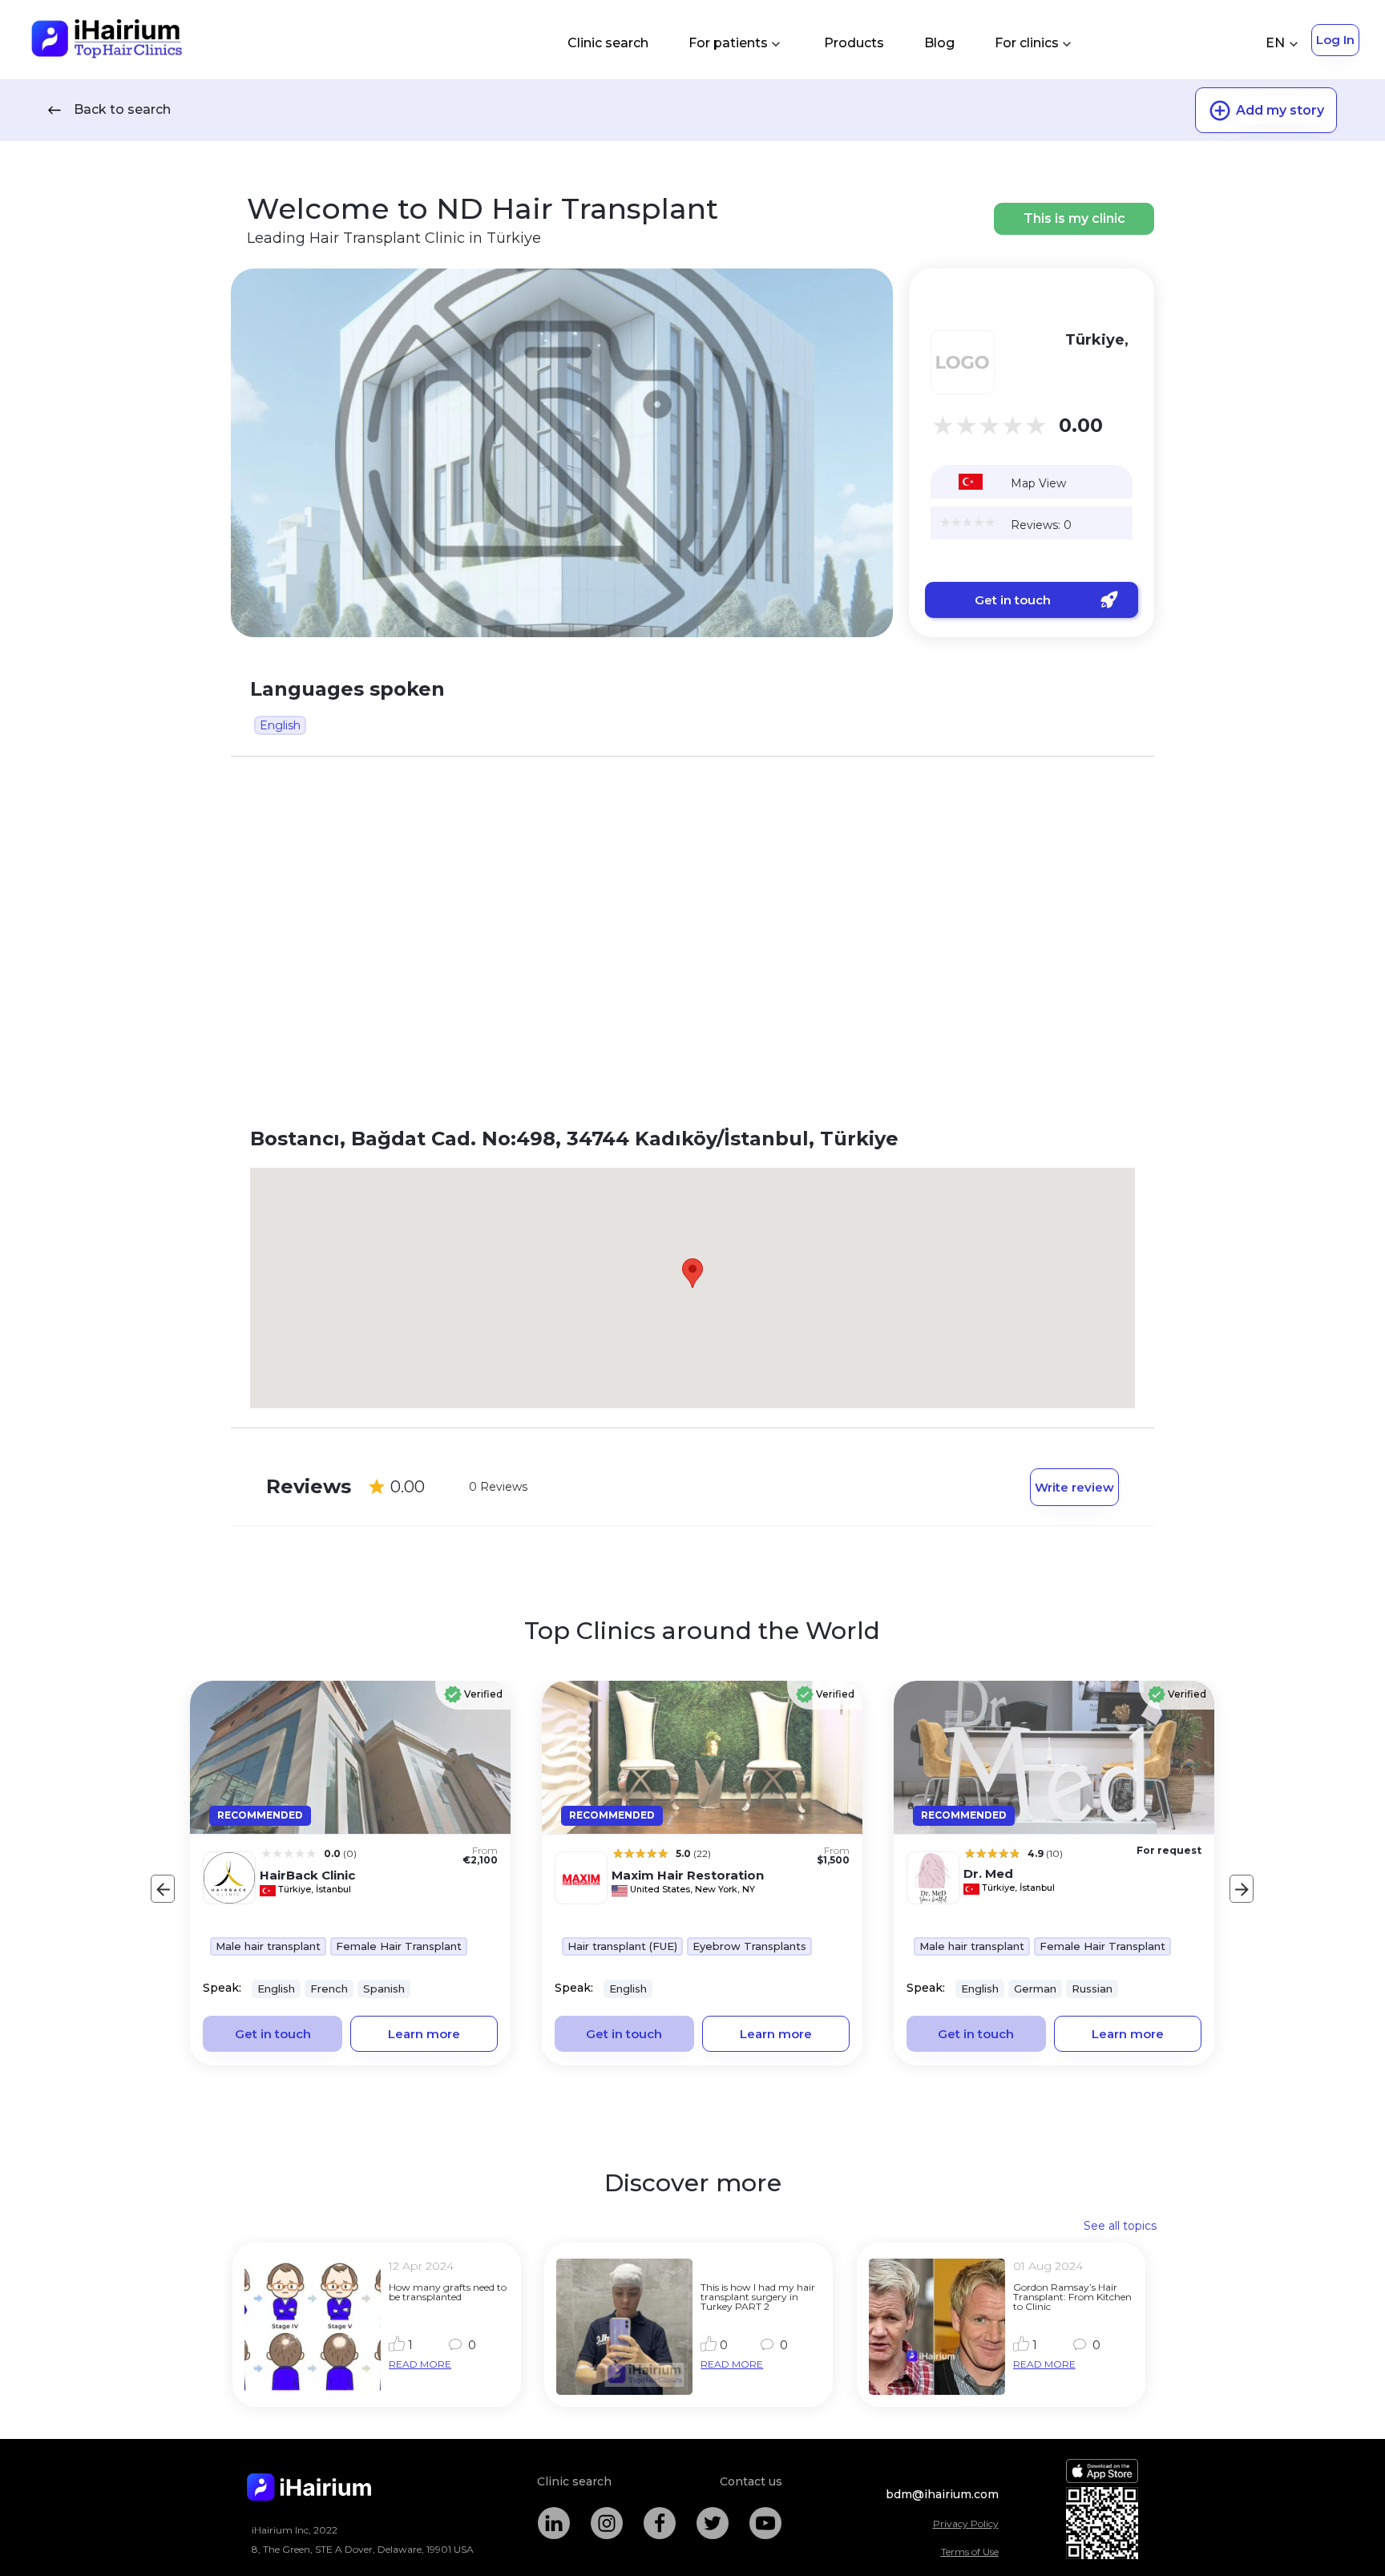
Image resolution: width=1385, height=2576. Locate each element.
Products (854, 43)
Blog (939, 43)
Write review (1074, 1487)
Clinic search (608, 43)
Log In (1335, 40)
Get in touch (1013, 600)
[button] (692, 1273)
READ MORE (420, 2364)
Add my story (1280, 110)
